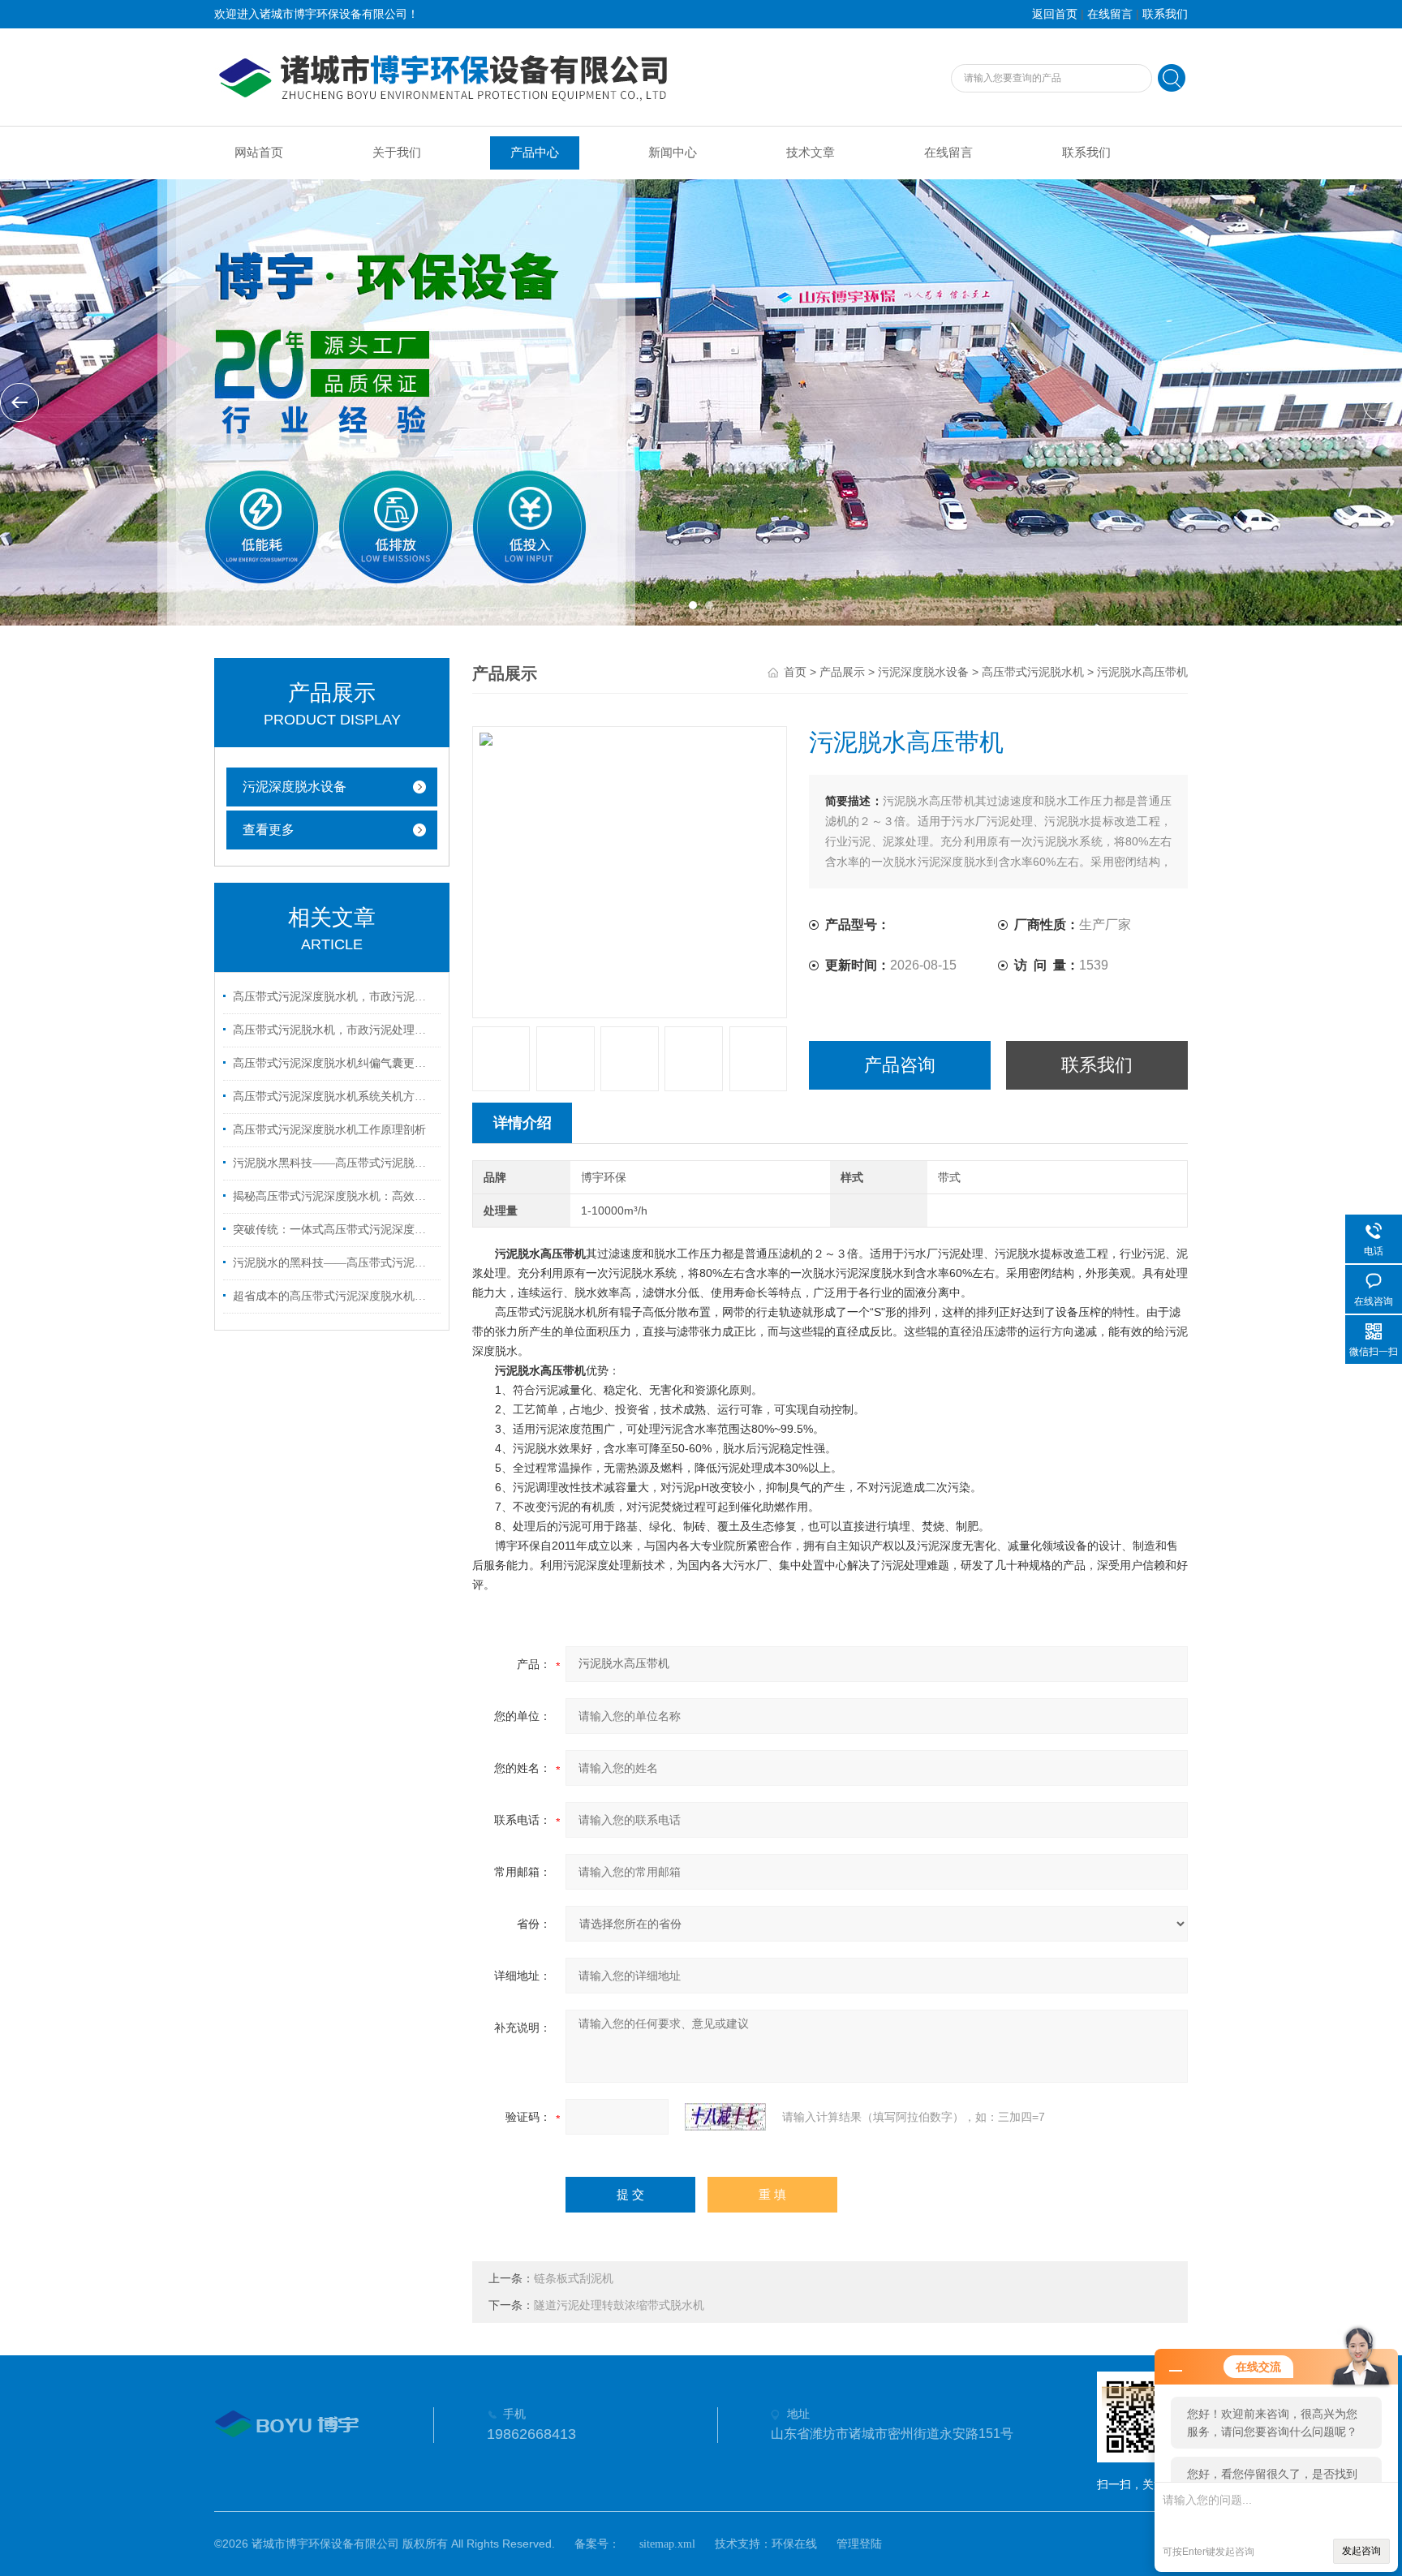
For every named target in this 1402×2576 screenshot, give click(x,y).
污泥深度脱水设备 (295, 787)
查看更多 (269, 830)
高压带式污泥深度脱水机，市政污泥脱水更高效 (334, 997)
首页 (795, 672)
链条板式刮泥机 (574, 2279)
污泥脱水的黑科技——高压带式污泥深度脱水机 (334, 1263)
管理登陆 (859, 2544)
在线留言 (1110, 14)
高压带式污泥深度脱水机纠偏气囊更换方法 (334, 1063)
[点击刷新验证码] (725, 2117)
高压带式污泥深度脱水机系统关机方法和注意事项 (334, 1097)
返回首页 (1055, 14)
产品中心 (535, 153)
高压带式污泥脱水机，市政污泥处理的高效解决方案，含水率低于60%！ (334, 1030)
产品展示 (842, 672)
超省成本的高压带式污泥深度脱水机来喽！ (334, 1296)
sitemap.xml (667, 2544)
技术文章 (811, 153)
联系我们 (1165, 14)
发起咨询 (1361, 2551)
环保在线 (794, 2544)
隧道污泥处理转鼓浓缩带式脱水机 (619, 2305)
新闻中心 (673, 153)
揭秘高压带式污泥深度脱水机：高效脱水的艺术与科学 (334, 1196)
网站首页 (259, 153)
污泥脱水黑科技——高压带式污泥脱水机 (334, 1163)
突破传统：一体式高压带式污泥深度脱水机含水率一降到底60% (334, 1230)
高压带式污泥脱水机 (1033, 672)
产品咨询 (900, 1065)
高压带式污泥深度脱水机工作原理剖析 (329, 1130)
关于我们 (397, 153)
